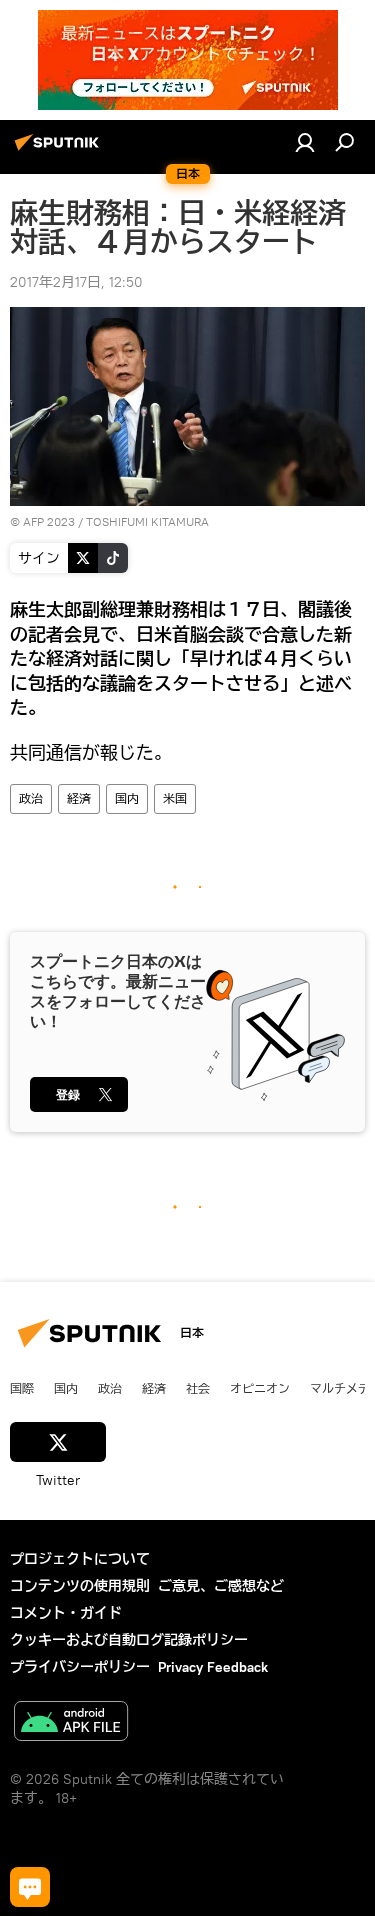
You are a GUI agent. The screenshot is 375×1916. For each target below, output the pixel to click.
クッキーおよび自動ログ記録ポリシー (129, 1640)
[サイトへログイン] (305, 142)
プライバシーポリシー (80, 1667)
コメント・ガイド (66, 1613)
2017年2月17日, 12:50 (76, 282)
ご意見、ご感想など (221, 1586)
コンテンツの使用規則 (80, 1586)
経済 (79, 798)
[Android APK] (71, 1723)
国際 (22, 1388)
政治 (31, 798)
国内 (127, 798)
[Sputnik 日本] (60, 150)
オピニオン (260, 1388)
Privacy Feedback (213, 1667)
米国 (175, 798)
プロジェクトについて (80, 1559)
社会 (198, 1388)
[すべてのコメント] (30, 1887)
